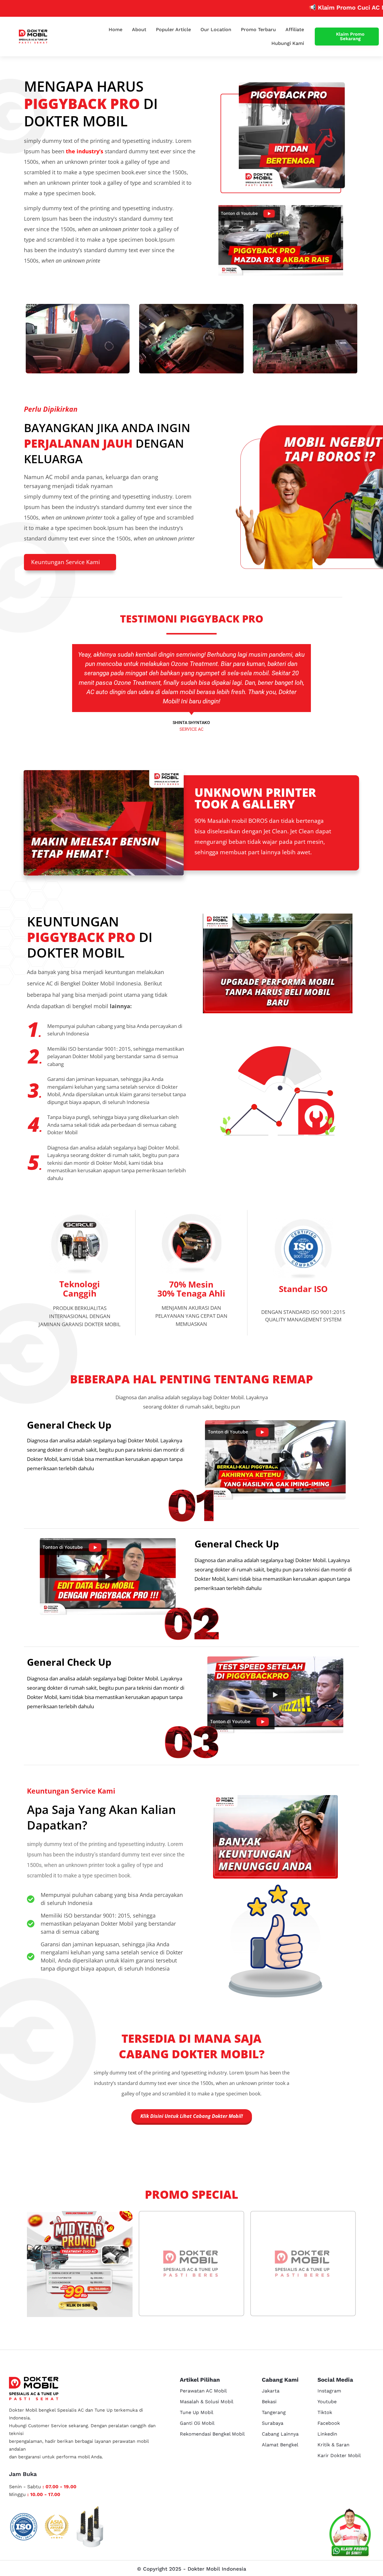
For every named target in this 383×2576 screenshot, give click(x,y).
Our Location (216, 29)
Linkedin (327, 2434)
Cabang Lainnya (280, 2434)
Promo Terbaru (258, 29)
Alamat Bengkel (280, 2445)
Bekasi (269, 2402)
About (139, 29)
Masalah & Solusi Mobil (207, 2402)
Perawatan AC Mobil (203, 2391)
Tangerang (274, 2412)
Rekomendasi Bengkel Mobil (212, 2434)
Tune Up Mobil (197, 2412)
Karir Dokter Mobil (339, 2455)
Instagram (329, 2391)
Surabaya (273, 2423)
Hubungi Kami (288, 43)
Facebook (329, 2423)
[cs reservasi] (350, 2534)
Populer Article (173, 29)
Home (115, 29)
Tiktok (325, 2412)
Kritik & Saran (333, 2445)
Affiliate (295, 29)
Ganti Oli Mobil (197, 2423)
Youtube (327, 2402)
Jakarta (271, 2391)
